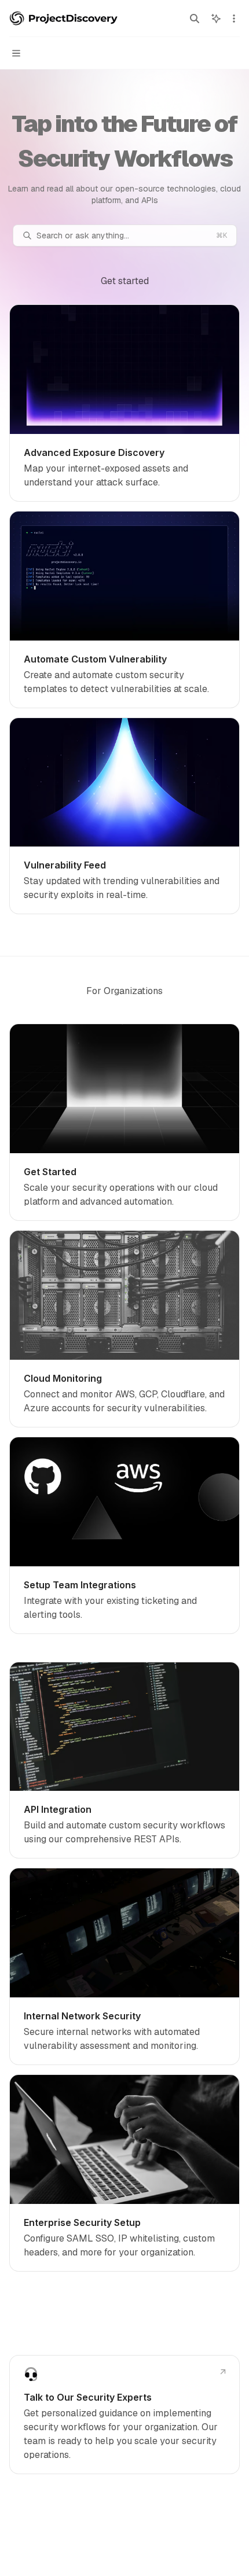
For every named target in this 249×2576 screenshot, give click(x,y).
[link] (124, 403)
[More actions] (234, 19)
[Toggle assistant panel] (216, 19)
